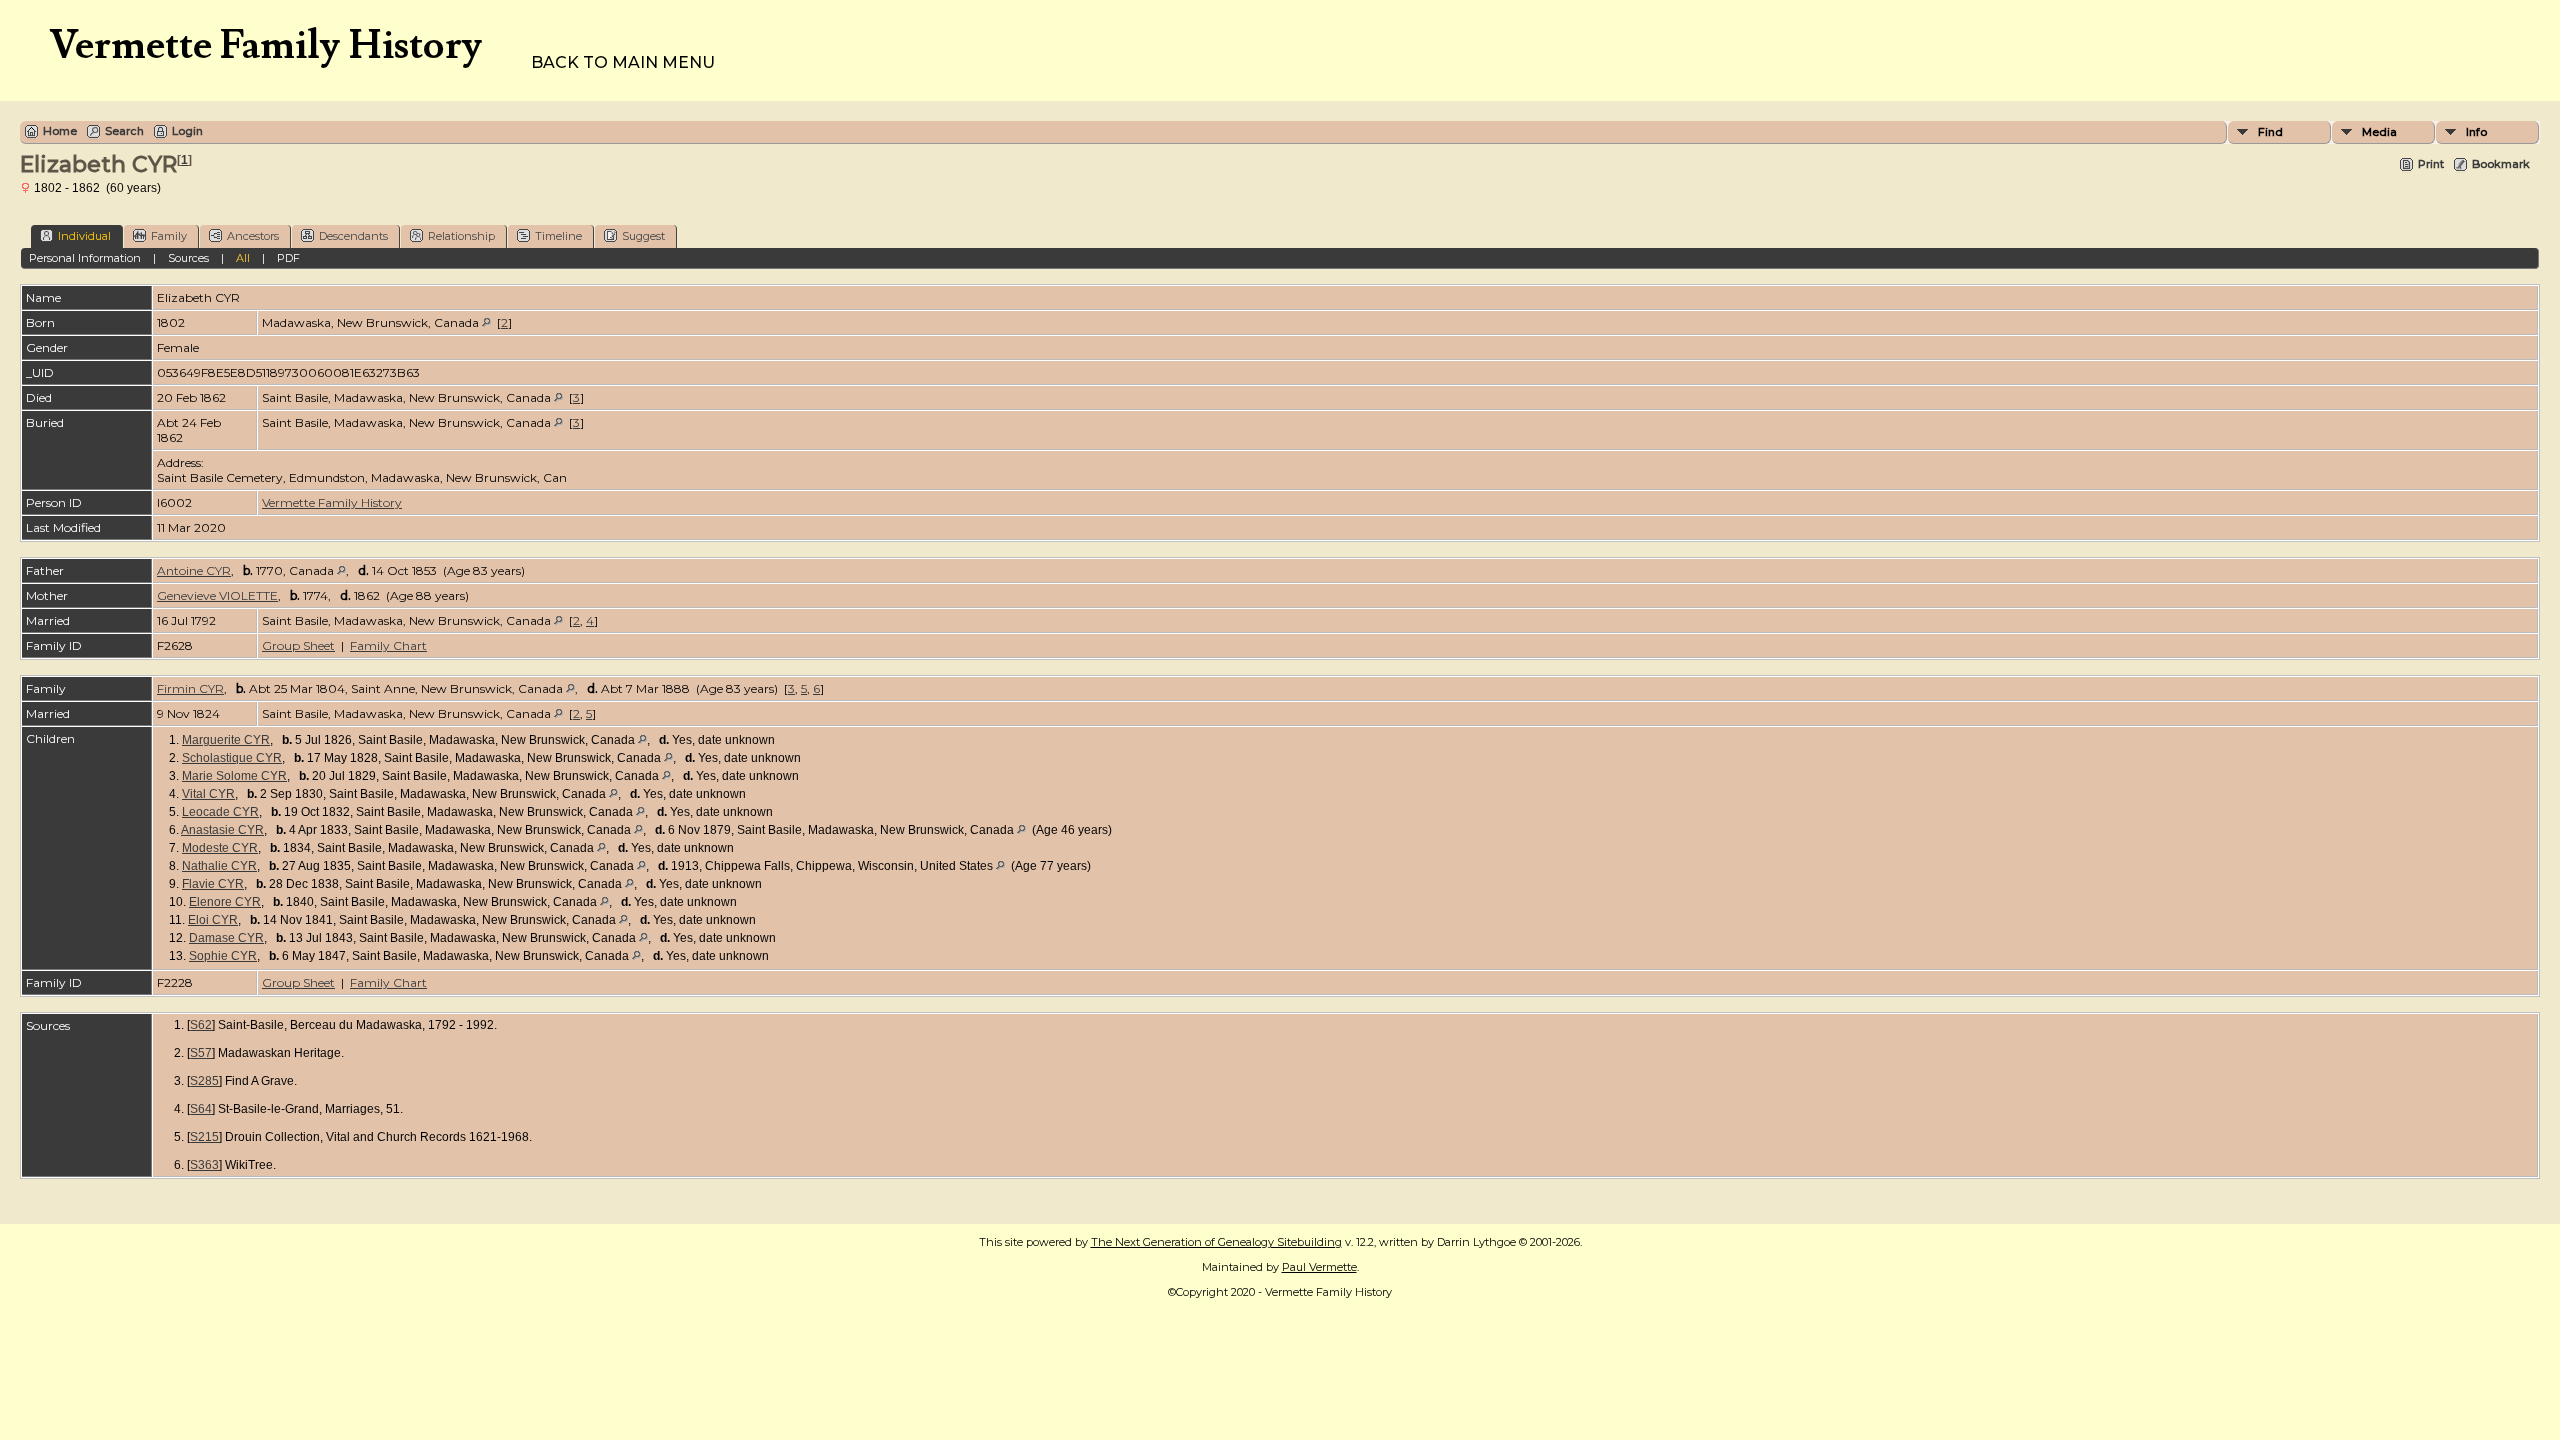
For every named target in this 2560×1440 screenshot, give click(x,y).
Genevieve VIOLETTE (217, 595)
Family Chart (388, 645)
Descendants (353, 236)
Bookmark (2501, 164)
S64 (201, 1109)
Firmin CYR (190, 688)
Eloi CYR (213, 920)
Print (2431, 164)
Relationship (461, 236)
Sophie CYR (223, 956)
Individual (84, 236)
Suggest (643, 236)
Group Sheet (298, 645)
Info (2476, 132)
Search (124, 131)
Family (169, 236)
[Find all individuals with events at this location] (486, 322)
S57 (201, 1053)
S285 (204, 1081)
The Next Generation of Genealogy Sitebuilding (1216, 1242)
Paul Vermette (1319, 1267)
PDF (288, 258)
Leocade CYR (220, 812)
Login (187, 131)
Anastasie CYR (222, 830)
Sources (188, 258)
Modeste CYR (220, 848)
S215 (204, 1137)
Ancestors (253, 236)
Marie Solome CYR (234, 776)
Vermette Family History (332, 502)
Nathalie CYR (219, 866)
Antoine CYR (194, 570)
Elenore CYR (225, 902)
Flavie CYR (213, 884)
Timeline (558, 236)
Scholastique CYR (232, 758)
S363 (204, 1165)
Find (2270, 132)
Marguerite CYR (226, 740)
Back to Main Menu (623, 62)
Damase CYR (226, 938)
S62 (201, 1025)
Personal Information (85, 258)
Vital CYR (208, 794)
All (243, 258)
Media (2379, 132)
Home (60, 131)
